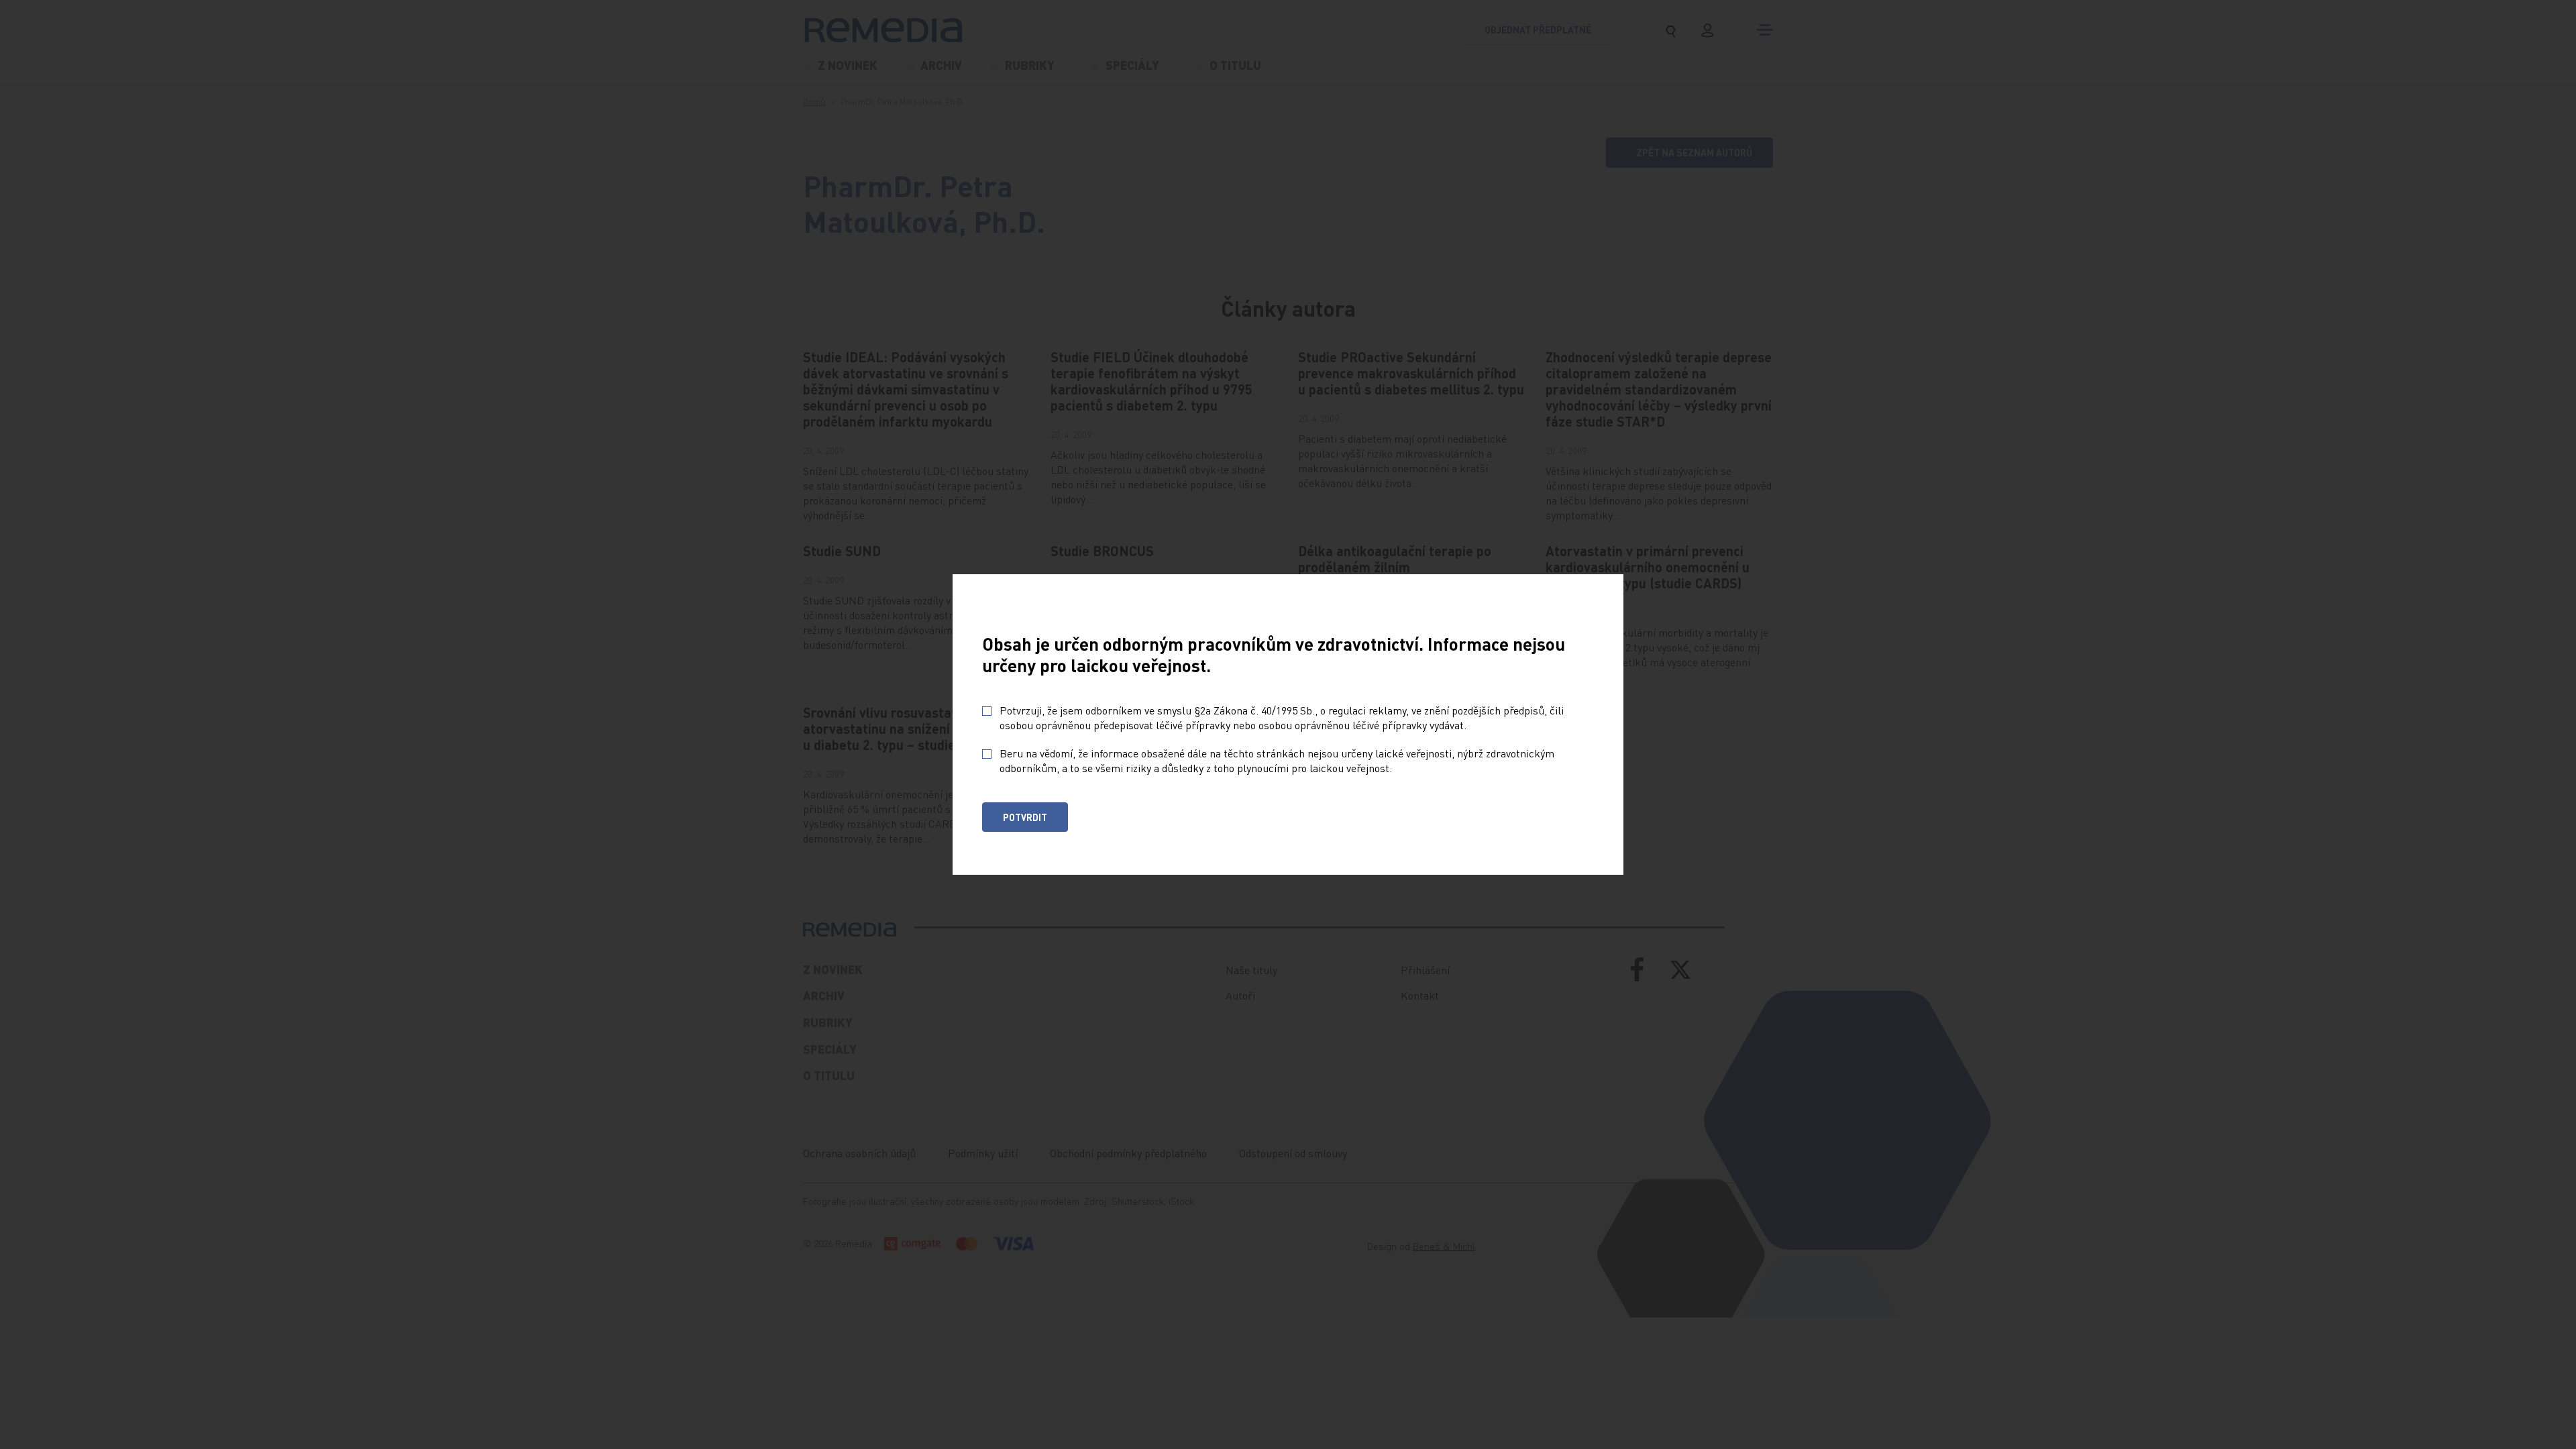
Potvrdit (1025, 817)
